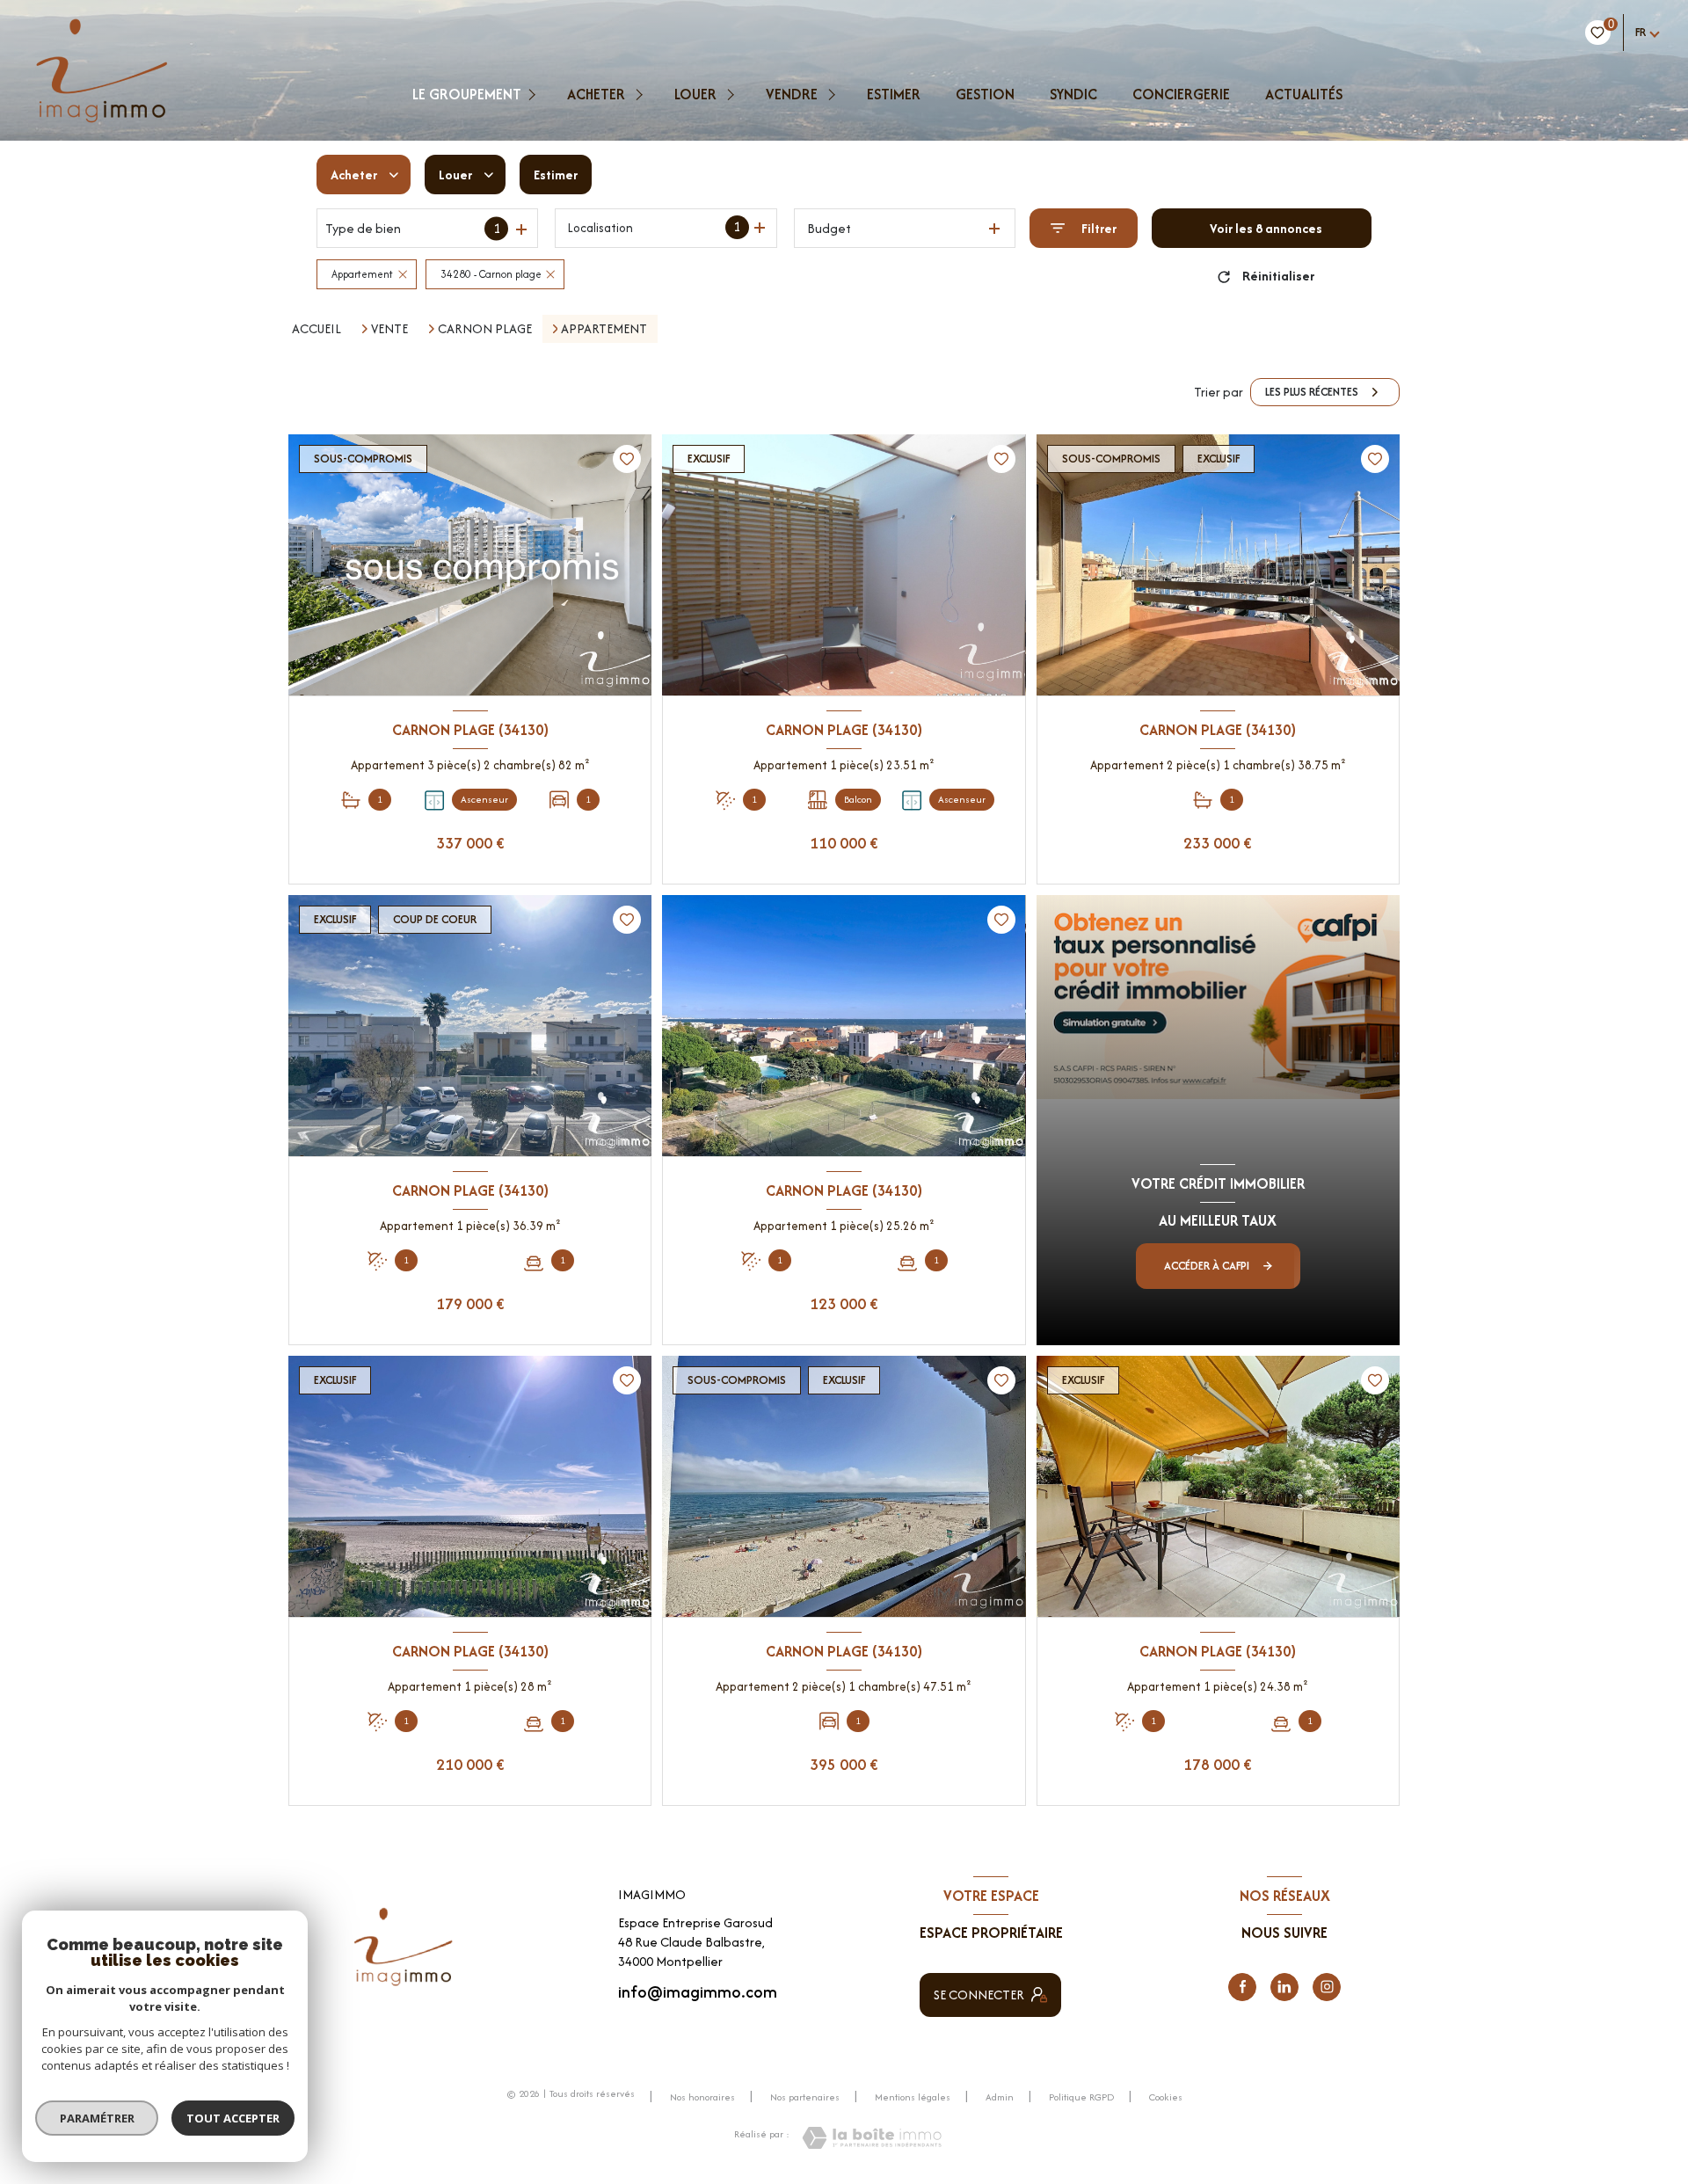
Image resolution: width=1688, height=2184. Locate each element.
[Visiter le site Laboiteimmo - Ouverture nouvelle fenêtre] (872, 2138)
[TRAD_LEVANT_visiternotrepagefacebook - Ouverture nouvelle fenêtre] (1242, 1987)
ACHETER (596, 94)
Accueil (316, 328)
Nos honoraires (702, 2097)
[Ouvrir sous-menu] (534, 94)
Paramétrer (97, 2118)
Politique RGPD (1081, 2097)
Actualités (1304, 94)
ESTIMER (894, 94)
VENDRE (792, 94)
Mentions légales (913, 2097)
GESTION (985, 94)
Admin (1000, 2097)
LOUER (695, 94)
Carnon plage (485, 329)
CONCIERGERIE (1181, 94)
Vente (389, 329)
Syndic (1073, 94)
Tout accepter (233, 2118)
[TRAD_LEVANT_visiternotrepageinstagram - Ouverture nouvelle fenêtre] (1327, 1987)
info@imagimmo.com (698, 1992)
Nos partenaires (805, 2097)
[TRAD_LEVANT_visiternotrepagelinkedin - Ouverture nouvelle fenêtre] (1284, 1987)
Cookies (1166, 2098)
